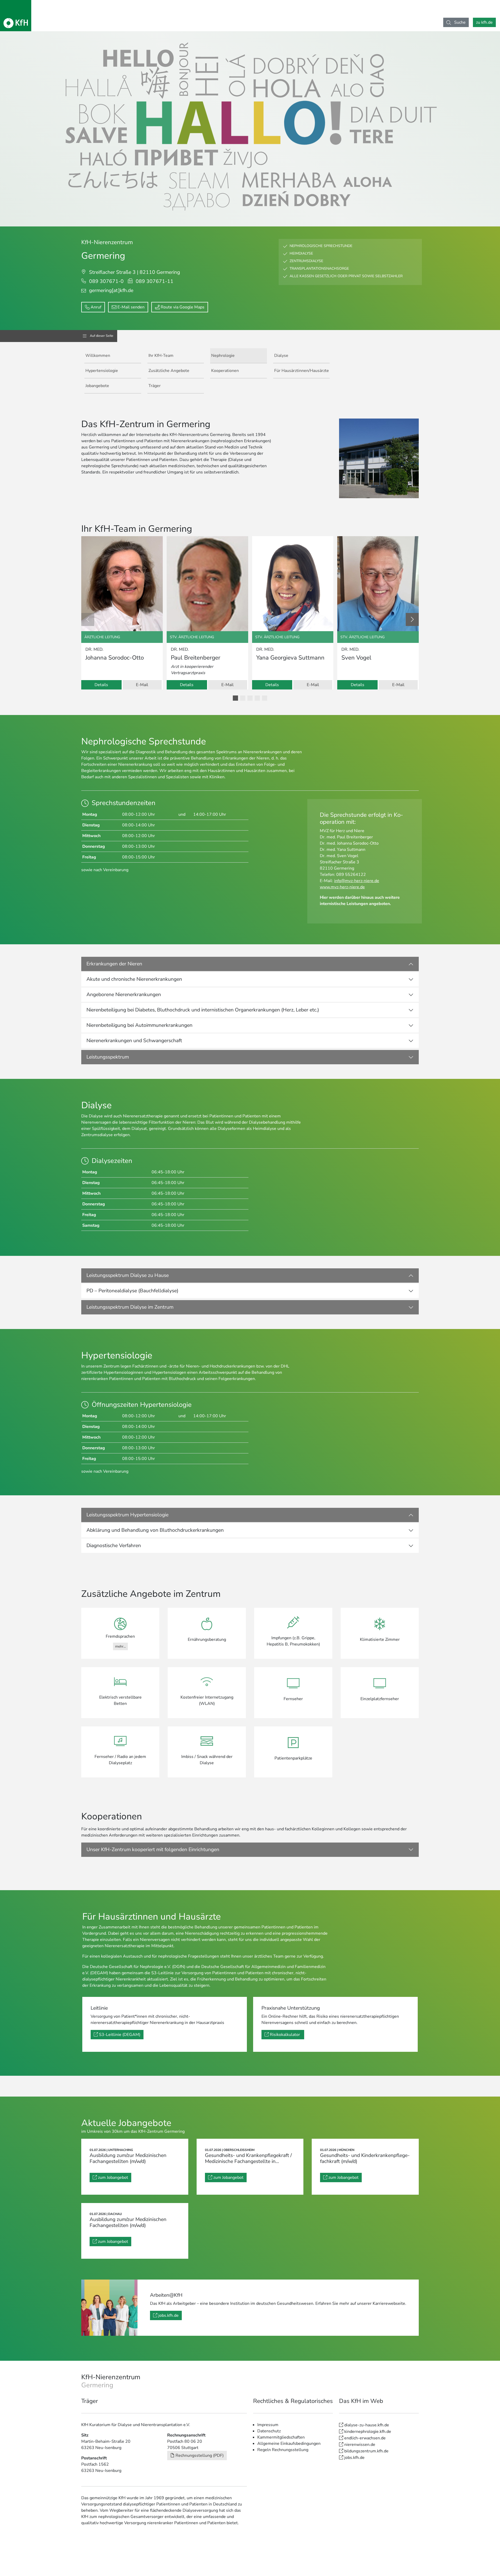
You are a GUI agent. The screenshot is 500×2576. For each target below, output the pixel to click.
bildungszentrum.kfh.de (366, 2451)
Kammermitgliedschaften (281, 2437)
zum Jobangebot (113, 2178)
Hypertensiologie (102, 371)
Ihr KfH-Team (161, 356)
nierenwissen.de (360, 2445)
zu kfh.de (484, 22)
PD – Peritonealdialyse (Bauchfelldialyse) (132, 1291)
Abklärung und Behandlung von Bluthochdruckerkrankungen (155, 1530)
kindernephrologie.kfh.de (368, 2432)
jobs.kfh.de (168, 2315)
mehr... (120, 1646)
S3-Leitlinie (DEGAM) (120, 2035)
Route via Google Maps (183, 307)
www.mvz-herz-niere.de (342, 887)
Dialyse (281, 356)
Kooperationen (225, 371)
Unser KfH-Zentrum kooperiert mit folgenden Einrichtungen (153, 1850)
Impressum (268, 2425)
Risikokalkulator (285, 2035)
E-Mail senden (131, 307)
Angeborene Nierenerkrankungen (124, 995)
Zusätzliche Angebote (169, 371)
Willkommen (98, 356)
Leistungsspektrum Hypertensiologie (127, 1515)
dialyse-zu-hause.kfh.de (367, 2425)
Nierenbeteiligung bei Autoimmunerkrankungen (139, 1025)
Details (101, 685)
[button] (235, 698)
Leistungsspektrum (108, 1057)
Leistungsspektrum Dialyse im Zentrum (130, 1307)
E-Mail (142, 685)
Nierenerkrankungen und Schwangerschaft (134, 1041)
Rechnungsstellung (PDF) (200, 2455)
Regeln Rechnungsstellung (283, 2450)
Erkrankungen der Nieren (114, 964)
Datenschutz (269, 2431)
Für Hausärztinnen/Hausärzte (302, 371)
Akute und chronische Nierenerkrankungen (134, 979)
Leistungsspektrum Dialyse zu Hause (128, 1275)
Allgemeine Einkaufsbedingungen (289, 2444)
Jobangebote (97, 386)
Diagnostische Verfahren (114, 1546)
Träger (155, 386)
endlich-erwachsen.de (365, 2438)
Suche (459, 22)
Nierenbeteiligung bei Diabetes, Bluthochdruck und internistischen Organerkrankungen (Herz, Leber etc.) (203, 1010)
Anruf (96, 307)
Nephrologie (223, 356)
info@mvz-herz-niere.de (357, 881)
